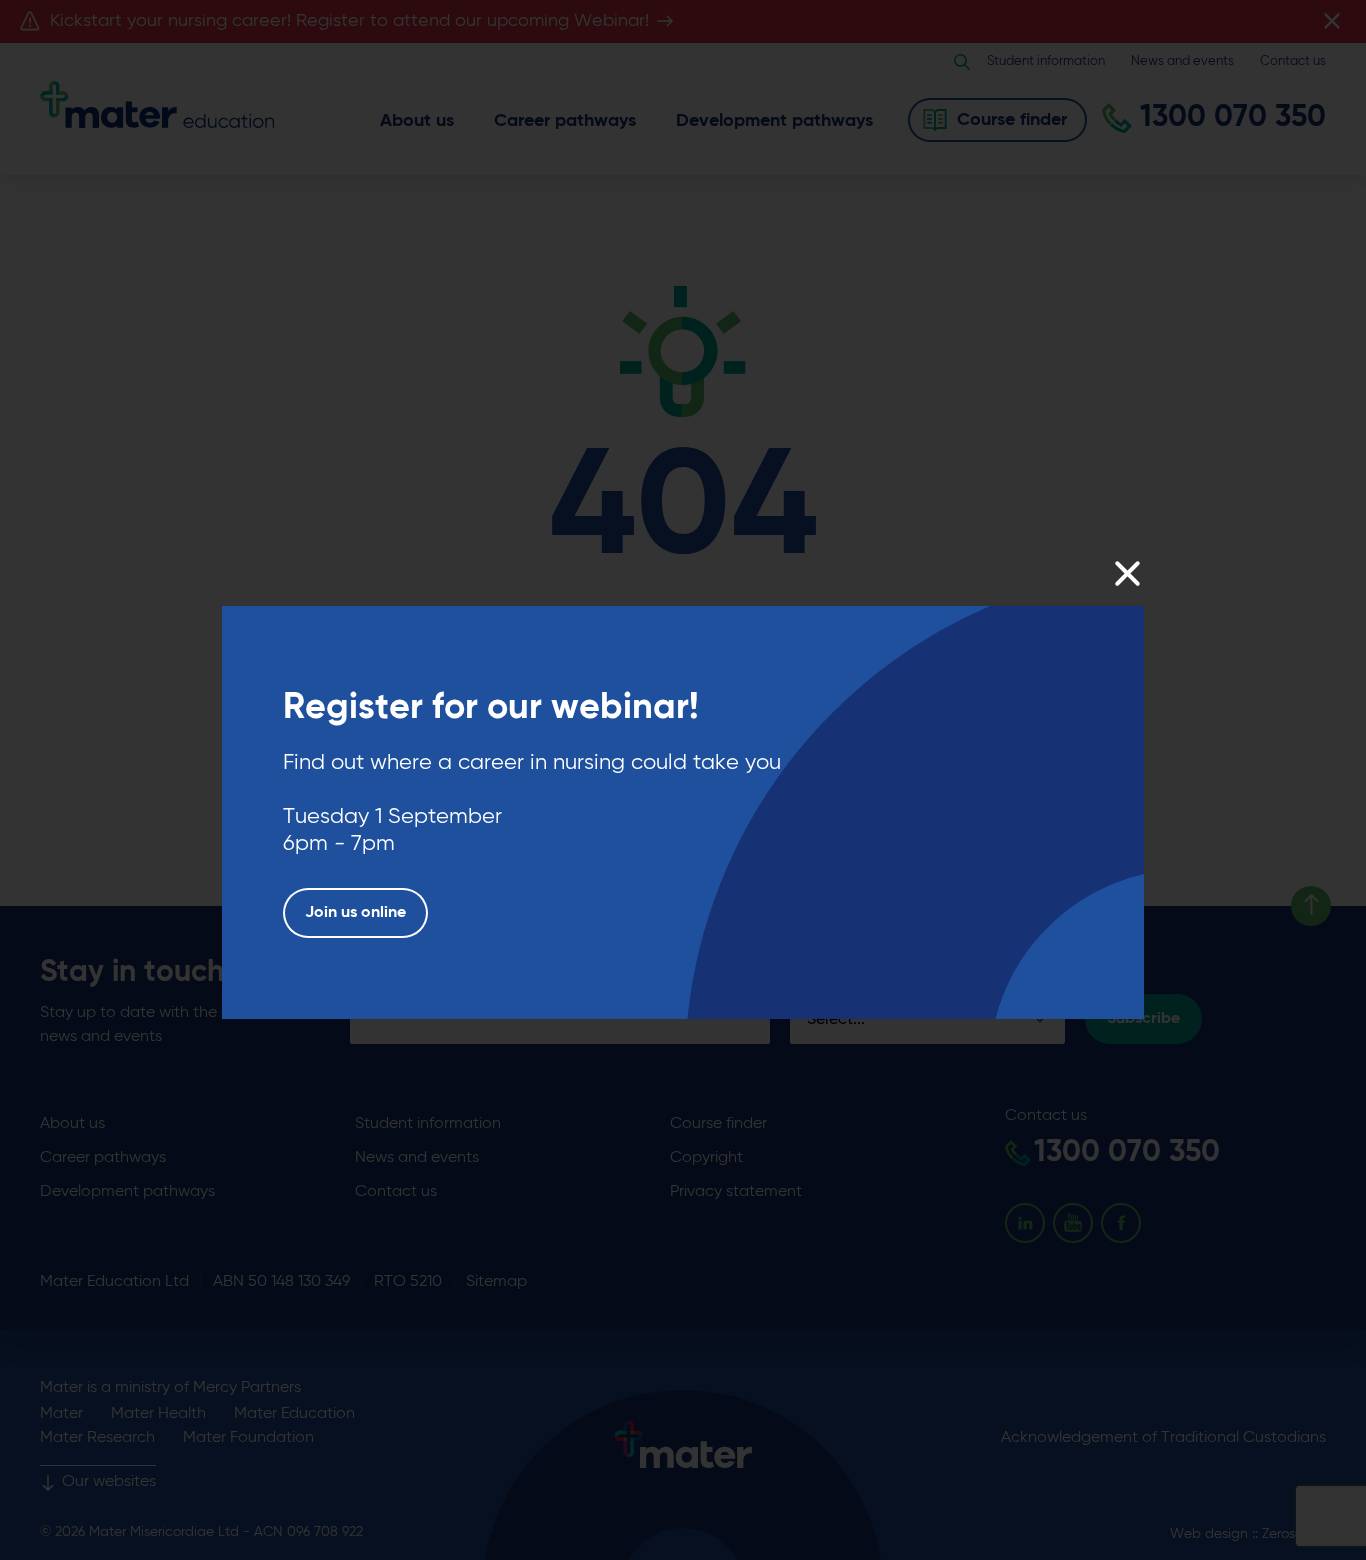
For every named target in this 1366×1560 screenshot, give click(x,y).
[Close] (1126, 573)
